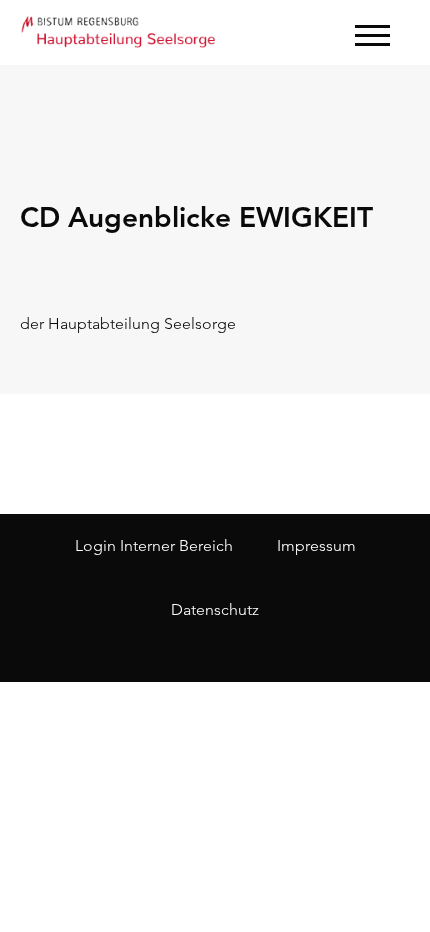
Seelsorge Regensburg (120, 30)
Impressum (316, 545)
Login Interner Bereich (154, 545)
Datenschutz (215, 609)
